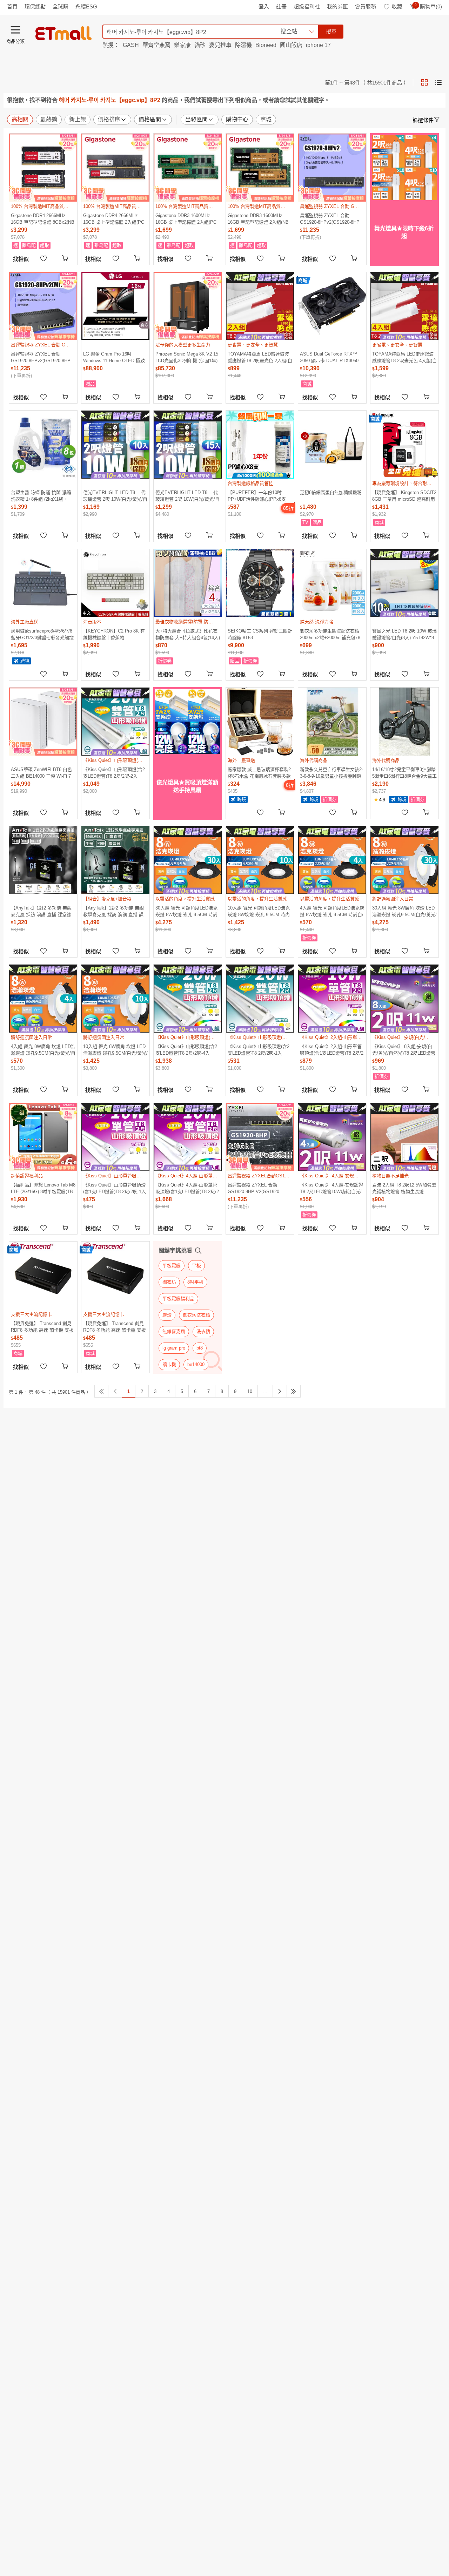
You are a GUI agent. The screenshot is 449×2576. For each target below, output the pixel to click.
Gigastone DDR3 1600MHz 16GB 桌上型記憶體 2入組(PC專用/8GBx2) (186, 219)
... (265, 1391)
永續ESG (86, 6)
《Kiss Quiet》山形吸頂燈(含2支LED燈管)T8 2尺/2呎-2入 (114, 773)
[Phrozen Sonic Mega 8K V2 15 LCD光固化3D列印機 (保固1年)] (188, 306)
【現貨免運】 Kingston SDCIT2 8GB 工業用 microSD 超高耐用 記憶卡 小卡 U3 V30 (404, 496)
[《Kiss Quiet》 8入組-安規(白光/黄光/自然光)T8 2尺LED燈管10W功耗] (404, 999)
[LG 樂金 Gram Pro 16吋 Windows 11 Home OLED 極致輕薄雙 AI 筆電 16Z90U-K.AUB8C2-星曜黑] (115, 306)
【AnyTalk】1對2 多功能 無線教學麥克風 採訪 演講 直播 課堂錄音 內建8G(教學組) (113, 911)
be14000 (196, 1364)
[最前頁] (101, 1391)
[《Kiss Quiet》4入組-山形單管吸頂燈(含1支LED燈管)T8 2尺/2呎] (188, 1137)
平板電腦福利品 (178, 1299)
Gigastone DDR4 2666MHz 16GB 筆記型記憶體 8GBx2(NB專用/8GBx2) (43, 219)
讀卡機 (169, 1364)
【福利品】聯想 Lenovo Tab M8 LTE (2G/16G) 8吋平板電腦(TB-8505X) (43, 1188)
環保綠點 (35, 6)
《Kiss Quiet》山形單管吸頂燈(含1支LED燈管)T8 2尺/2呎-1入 (115, 1188)
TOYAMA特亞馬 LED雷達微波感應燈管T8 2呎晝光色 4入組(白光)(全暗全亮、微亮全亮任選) (404, 357)
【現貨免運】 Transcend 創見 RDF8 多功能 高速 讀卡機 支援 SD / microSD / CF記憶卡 (42, 1327)
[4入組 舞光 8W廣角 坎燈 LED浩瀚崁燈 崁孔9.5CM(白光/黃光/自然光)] (43, 999)
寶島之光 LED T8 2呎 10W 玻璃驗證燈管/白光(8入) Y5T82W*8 (404, 634)
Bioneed (266, 45)
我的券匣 (337, 6)
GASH (131, 45)
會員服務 (366, 6)
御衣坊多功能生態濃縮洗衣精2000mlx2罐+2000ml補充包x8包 (330, 634)
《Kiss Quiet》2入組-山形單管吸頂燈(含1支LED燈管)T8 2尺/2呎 (332, 1050)
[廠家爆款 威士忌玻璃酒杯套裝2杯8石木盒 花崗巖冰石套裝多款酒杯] (260, 722)
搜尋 (331, 31)
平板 (196, 1266)
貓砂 (200, 45)
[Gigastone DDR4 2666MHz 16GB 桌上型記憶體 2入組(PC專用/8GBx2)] (115, 168)
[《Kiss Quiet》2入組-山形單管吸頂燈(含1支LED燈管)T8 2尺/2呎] (332, 999)
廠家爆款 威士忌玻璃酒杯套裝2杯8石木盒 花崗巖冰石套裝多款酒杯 (259, 773)
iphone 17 (318, 45)
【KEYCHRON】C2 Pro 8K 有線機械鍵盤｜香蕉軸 (114, 634)
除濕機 (243, 45)
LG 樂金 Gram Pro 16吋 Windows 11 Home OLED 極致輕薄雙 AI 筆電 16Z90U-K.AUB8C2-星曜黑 (114, 357)
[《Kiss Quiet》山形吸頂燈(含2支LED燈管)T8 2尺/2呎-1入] (260, 999)
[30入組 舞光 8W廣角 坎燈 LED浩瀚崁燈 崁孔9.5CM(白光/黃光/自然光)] (404, 860)
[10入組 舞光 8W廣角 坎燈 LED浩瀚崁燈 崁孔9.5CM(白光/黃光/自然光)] (115, 999)
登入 (264, 6)
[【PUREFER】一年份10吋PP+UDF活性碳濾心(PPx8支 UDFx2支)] (260, 445)
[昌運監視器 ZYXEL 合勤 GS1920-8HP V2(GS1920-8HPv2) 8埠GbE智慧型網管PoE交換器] (260, 1137)
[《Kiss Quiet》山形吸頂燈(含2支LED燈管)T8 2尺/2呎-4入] (188, 999)
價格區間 (150, 119)
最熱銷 (49, 119)
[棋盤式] (424, 82)
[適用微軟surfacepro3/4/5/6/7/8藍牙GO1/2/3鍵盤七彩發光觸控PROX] (43, 583)
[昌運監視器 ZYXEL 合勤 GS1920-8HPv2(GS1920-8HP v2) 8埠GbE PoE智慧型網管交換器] (332, 168)
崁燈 (167, 1315)
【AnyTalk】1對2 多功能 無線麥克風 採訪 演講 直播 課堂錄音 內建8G (41, 911)
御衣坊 (169, 1282)
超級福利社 (307, 6)
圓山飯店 (291, 45)
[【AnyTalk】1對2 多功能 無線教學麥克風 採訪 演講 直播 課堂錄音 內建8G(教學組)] (115, 860)
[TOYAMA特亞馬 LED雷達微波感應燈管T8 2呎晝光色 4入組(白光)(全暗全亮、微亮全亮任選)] (404, 306)
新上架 (78, 119)
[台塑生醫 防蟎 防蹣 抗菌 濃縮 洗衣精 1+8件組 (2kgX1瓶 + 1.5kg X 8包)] (43, 445)
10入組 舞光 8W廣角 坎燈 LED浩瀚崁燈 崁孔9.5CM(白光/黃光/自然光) (115, 1050)
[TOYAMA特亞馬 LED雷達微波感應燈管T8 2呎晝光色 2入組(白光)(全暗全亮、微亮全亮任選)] (260, 306)
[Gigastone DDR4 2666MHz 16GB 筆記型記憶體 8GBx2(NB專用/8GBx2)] (43, 168)
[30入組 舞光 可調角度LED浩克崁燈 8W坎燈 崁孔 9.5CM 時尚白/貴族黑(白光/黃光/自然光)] (188, 860)
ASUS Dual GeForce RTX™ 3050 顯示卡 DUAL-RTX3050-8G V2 (330, 357)
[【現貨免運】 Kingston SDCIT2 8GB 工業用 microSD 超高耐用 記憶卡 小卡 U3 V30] (404, 445)
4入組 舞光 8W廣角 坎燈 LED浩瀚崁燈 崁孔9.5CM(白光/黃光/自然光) (43, 1050)
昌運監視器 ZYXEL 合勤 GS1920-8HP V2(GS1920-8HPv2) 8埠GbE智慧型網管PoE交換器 (260, 1188)
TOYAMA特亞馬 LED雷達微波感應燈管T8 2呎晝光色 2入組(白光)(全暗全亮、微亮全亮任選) (260, 357)
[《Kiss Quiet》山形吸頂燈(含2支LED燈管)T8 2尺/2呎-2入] (115, 722)
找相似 (21, 259)
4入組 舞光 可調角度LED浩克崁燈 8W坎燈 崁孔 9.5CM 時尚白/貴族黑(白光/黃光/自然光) (332, 911)
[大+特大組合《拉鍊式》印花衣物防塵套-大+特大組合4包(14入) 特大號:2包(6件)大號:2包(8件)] (188, 583)
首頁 (12, 6)
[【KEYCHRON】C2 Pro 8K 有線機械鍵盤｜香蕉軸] (115, 583)
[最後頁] (294, 1391)
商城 (266, 119)
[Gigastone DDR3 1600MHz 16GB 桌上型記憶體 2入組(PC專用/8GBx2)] (188, 168)
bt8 (200, 1348)
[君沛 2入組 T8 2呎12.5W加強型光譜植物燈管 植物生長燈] (404, 1137)
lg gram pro (174, 1348)
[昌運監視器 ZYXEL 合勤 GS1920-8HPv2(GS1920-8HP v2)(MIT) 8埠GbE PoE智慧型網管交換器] (43, 306)
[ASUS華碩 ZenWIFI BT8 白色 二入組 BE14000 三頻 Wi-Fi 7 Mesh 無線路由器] (43, 722)
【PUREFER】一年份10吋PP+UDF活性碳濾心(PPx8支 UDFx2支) (257, 496)
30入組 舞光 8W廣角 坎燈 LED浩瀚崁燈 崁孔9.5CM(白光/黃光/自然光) (404, 911)
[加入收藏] (43, 258)
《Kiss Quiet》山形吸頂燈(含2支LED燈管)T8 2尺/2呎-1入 (259, 1050)
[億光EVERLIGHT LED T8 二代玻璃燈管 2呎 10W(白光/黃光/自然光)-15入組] (188, 445)
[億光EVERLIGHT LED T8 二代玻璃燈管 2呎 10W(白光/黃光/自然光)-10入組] (115, 445)
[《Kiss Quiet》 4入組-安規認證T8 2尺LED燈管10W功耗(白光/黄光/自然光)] (332, 1137)
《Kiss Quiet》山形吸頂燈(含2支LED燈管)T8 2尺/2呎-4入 (186, 1050)
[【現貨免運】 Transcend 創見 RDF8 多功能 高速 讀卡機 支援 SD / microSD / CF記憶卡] (43, 1276)
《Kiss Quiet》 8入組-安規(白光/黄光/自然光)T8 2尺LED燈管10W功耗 (404, 1050)
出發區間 (196, 119)
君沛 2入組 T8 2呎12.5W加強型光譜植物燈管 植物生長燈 (404, 1188)
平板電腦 (172, 1266)
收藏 (397, 6)
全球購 (61, 6)
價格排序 (109, 119)
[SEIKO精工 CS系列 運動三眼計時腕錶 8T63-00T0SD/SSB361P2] (260, 583)
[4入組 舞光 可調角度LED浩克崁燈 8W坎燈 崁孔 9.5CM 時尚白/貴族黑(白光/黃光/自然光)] (332, 860)
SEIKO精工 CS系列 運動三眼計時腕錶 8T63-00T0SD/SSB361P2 (260, 634)
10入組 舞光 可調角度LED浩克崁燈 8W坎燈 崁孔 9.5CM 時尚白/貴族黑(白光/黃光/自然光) (259, 911)
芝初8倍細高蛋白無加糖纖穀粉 (331, 492)
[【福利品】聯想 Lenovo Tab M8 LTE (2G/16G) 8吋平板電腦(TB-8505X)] (43, 1137)
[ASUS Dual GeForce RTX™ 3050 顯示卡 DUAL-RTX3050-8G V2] (332, 306)
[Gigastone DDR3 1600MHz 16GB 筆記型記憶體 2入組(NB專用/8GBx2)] (260, 168)
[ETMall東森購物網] (63, 33)
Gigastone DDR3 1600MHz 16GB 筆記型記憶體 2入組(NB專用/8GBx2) (258, 219)
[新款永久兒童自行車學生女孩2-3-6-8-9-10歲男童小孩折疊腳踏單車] (332, 722)
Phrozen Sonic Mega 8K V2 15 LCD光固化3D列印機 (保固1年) (187, 357)
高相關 (20, 119)
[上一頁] (115, 1391)
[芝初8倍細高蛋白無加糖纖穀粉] (332, 445)
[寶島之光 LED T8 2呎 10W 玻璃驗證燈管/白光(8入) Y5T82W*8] (404, 583)
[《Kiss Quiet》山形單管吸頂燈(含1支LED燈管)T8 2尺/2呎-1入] (115, 1137)
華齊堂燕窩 (156, 45)
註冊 (281, 6)
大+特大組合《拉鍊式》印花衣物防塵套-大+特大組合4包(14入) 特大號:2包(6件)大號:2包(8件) (188, 634)
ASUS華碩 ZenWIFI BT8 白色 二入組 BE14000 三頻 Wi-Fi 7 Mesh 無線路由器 (41, 773)
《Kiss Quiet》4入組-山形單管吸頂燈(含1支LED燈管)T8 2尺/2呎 (187, 1188)
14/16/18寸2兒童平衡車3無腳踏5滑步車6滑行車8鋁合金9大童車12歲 (404, 773)
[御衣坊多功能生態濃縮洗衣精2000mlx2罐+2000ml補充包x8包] (332, 583)
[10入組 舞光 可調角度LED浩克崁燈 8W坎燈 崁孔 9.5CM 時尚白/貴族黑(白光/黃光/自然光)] (260, 860)
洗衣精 (203, 1331)
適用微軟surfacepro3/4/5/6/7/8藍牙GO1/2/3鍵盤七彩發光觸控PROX (42, 634)
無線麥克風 (174, 1331)
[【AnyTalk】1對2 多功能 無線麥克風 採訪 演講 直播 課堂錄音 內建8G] (43, 860)
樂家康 (182, 45)
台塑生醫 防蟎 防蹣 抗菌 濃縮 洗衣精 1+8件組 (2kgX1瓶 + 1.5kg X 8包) (41, 496)
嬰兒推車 (220, 45)
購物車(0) (428, 6)
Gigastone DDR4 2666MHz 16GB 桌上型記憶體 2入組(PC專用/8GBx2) (114, 219)
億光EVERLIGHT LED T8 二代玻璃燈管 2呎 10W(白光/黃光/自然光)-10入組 (115, 496)
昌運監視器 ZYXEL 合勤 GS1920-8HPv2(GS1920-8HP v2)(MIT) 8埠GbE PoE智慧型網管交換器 (42, 357)
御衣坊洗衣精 (196, 1315)
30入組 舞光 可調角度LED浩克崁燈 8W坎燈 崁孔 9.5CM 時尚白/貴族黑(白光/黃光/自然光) (186, 911)
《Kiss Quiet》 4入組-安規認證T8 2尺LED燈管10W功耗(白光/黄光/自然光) (331, 1188)
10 (250, 1391)
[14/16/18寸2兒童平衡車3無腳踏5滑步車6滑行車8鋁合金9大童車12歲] (404, 722)
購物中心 (237, 119)
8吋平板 (195, 1282)
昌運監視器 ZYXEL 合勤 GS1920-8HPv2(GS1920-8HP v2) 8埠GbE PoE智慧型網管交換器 (331, 219)
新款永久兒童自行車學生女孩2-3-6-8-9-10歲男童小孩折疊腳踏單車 (331, 773)
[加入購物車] (66, 258)
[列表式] (438, 82)
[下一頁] (280, 1391)
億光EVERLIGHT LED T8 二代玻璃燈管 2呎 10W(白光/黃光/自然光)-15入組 (187, 496)
